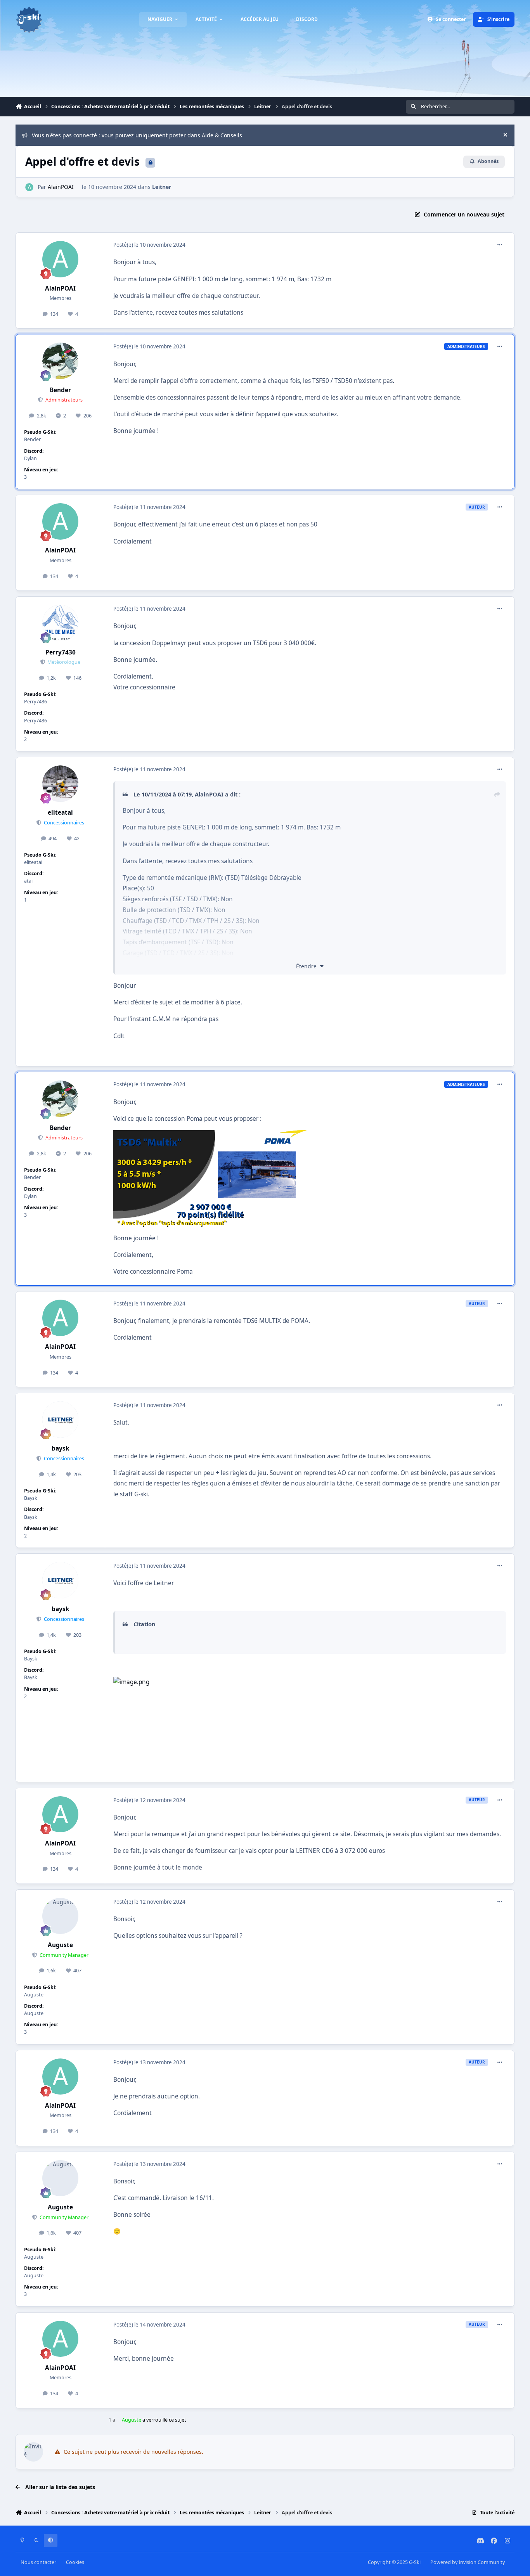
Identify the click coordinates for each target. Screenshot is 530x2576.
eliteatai (60, 813)
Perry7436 (61, 652)
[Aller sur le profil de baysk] (61, 1420)
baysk (61, 1448)
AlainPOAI (61, 187)
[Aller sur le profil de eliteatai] (61, 784)
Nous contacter (38, 2562)
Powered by (468, 2562)
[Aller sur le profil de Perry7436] (61, 623)
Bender (60, 390)
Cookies (75, 2562)
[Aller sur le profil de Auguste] (61, 1916)
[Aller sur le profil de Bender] (61, 361)
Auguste (60, 1945)
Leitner (162, 187)
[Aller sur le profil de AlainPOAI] (29, 187)
